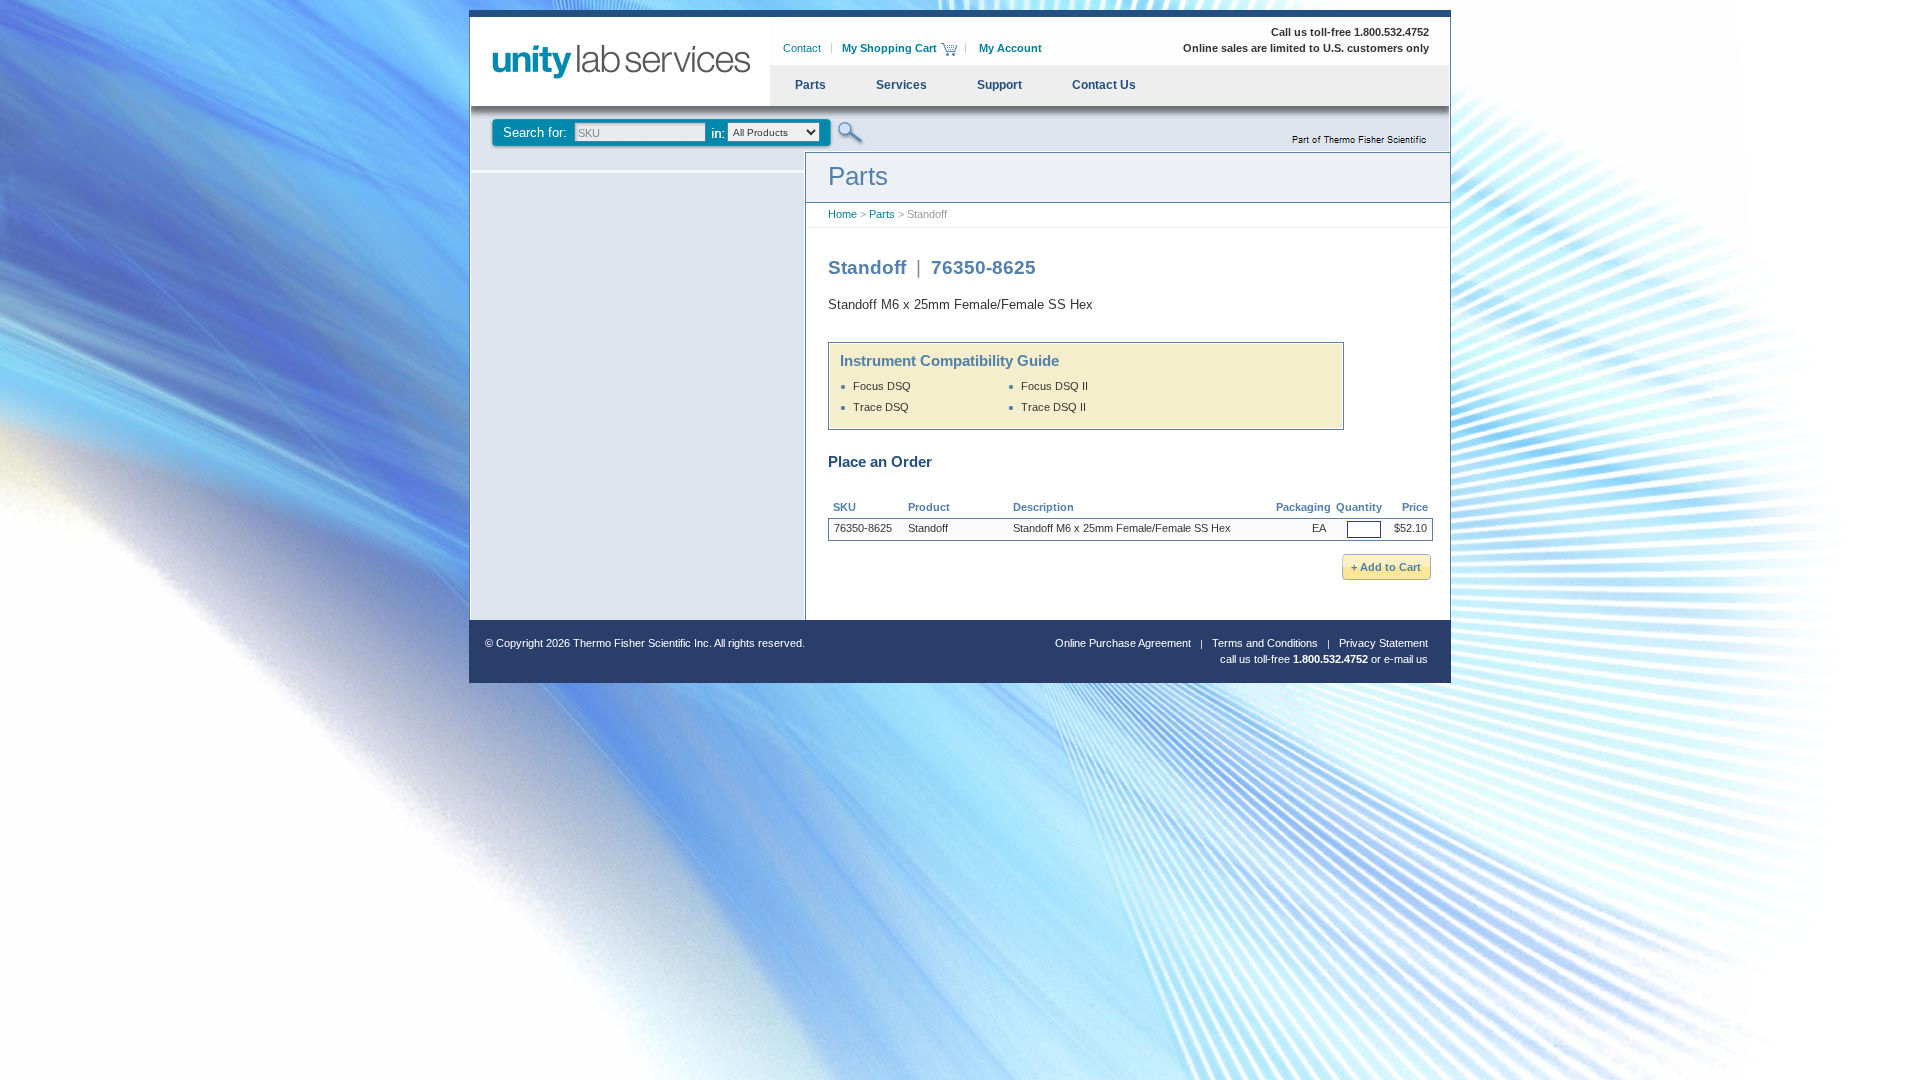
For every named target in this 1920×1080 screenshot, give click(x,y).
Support (999, 85)
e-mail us (1406, 659)
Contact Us (1104, 85)
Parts (810, 85)
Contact (802, 48)
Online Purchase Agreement (1123, 643)
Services (901, 85)
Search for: (535, 132)
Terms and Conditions (1265, 643)
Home (842, 214)
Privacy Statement (1383, 643)
